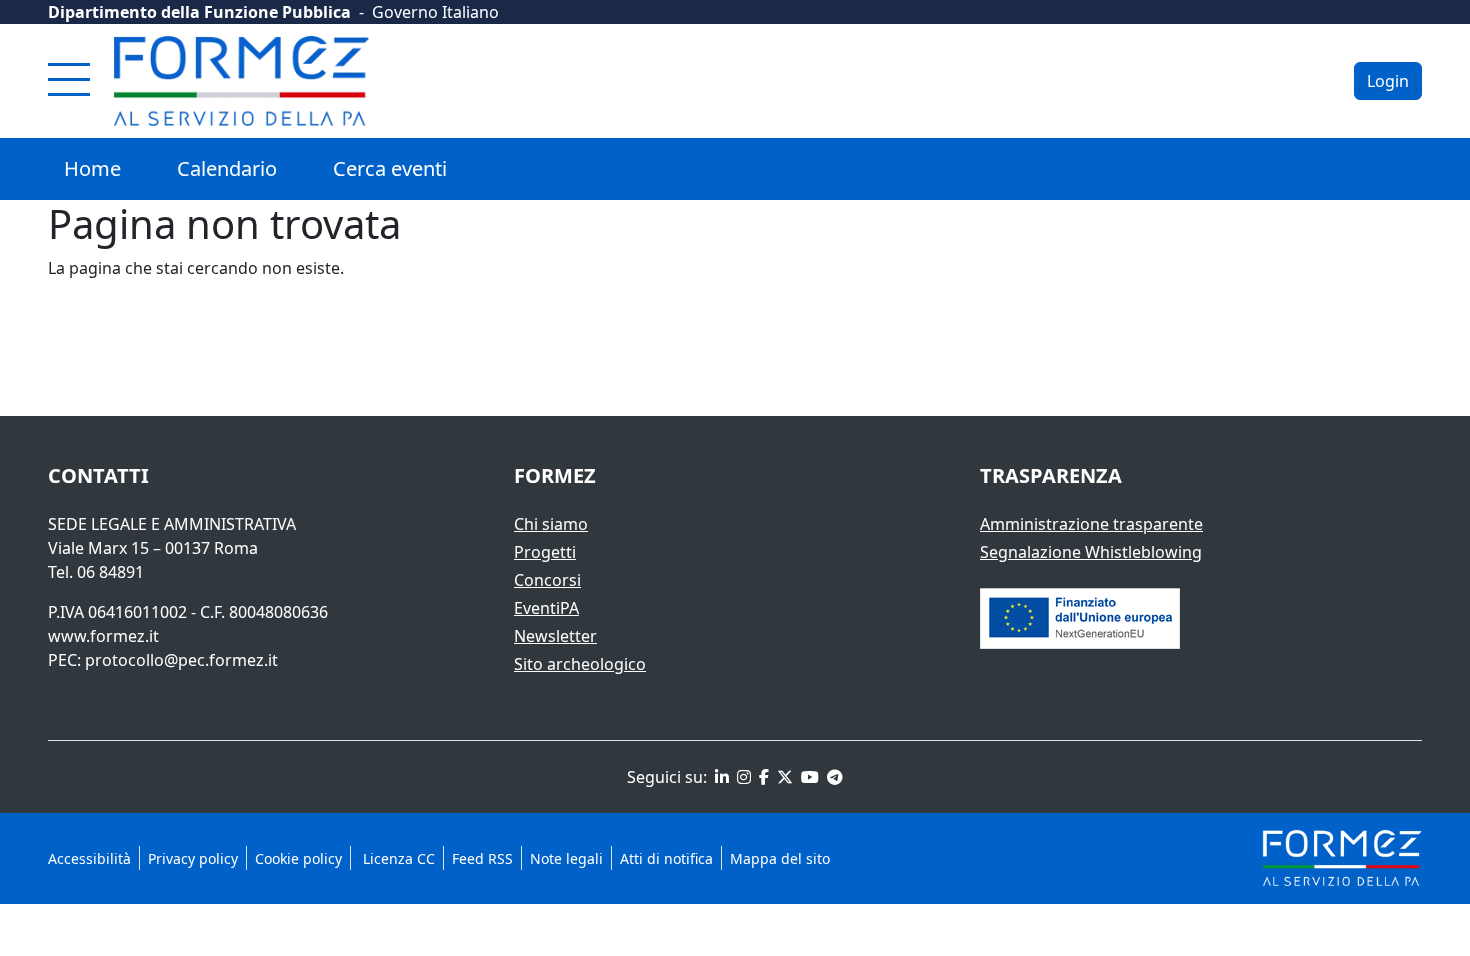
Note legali (566, 858)
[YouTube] (808, 777)
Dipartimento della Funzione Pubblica (199, 12)
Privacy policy (193, 858)
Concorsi (547, 580)
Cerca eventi (390, 168)
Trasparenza (1051, 475)
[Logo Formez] (241, 81)
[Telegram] (833, 777)
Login (1388, 81)
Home (92, 168)
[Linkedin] (720, 777)
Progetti (545, 552)
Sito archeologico (580, 664)
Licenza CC (397, 858)
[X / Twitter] (783, 777)
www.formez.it (103, 636)
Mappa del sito (780, 858)
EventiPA (546, 608)
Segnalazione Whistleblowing (1091, 552)
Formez (555, 475)
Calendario (227, 168)
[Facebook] (762, 777)
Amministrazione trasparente (1091, 524)
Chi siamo (551, 524)
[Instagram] (742, 777)
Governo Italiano (435, 12)
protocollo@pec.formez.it (181, 660)
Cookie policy (298, 858)
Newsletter (555, 636)
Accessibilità (89, 858)
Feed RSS (482, 858)
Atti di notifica (666, 858)
